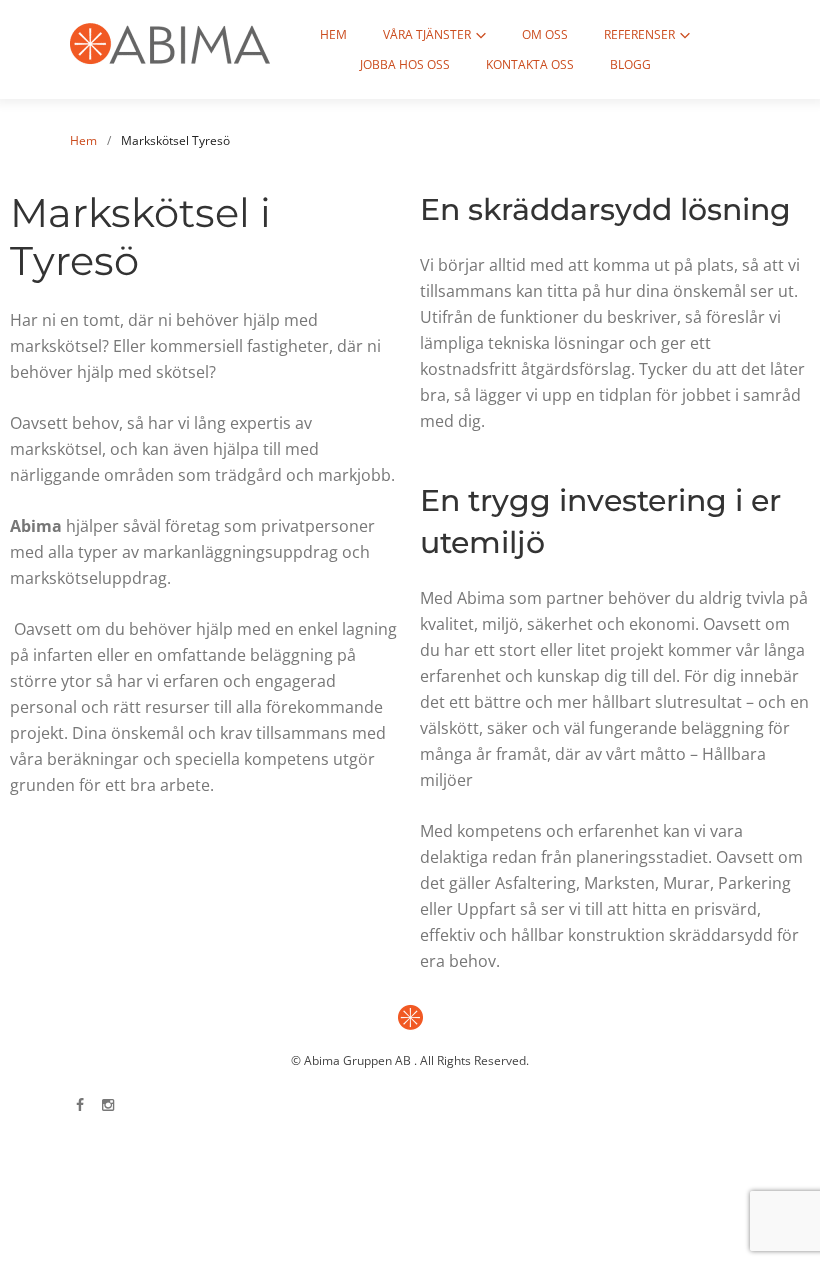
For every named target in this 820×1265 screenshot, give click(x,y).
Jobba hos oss (405, 64)
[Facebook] (80, 1105)
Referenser (639, 34)
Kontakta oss (530, 64)
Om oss (545, 34)
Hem (333, 34)
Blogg (630, 64)
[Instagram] (108, 1105)
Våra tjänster (427, 34)
